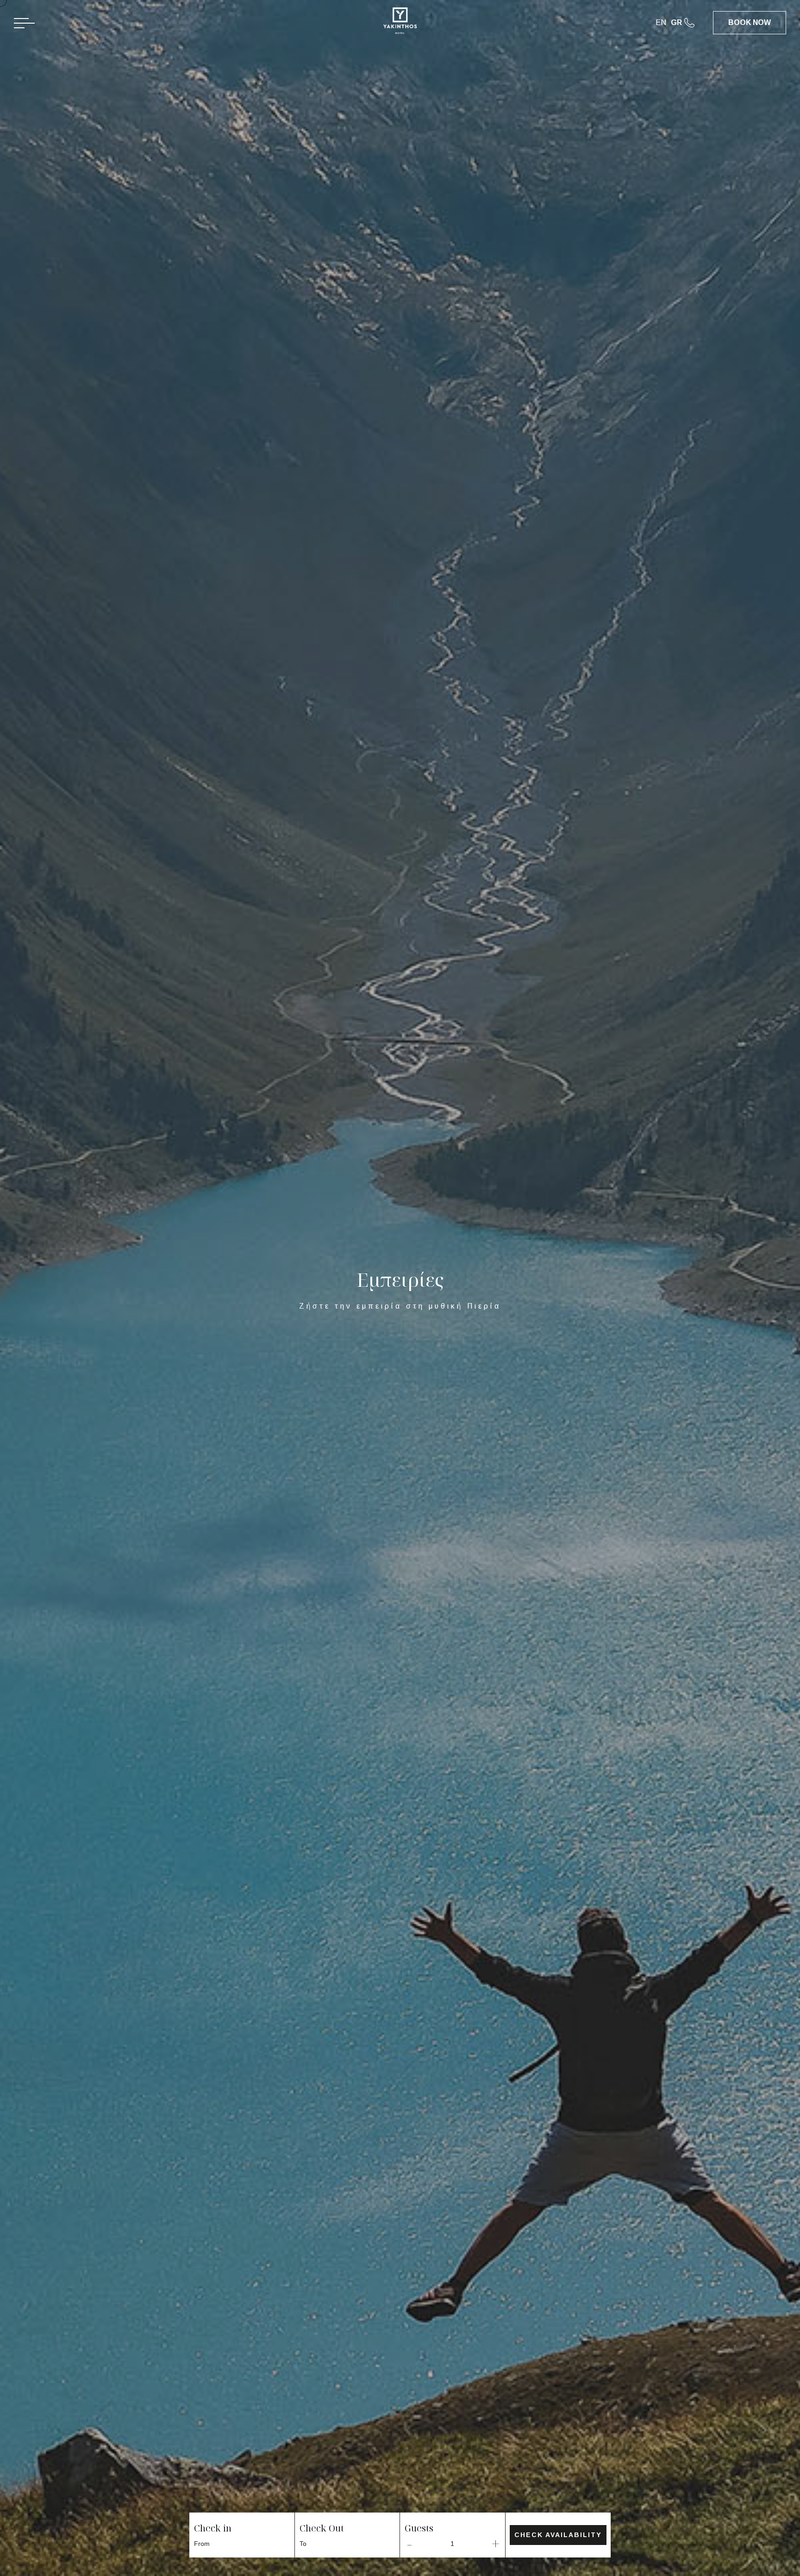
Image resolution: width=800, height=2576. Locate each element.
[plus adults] (496, 2544)
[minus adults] (409, 2544)
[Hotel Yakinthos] (400, 24)
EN (661, 22)
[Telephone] (699, 23)
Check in (213, 2528)
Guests (419, 2528)
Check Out (322, 2528)
